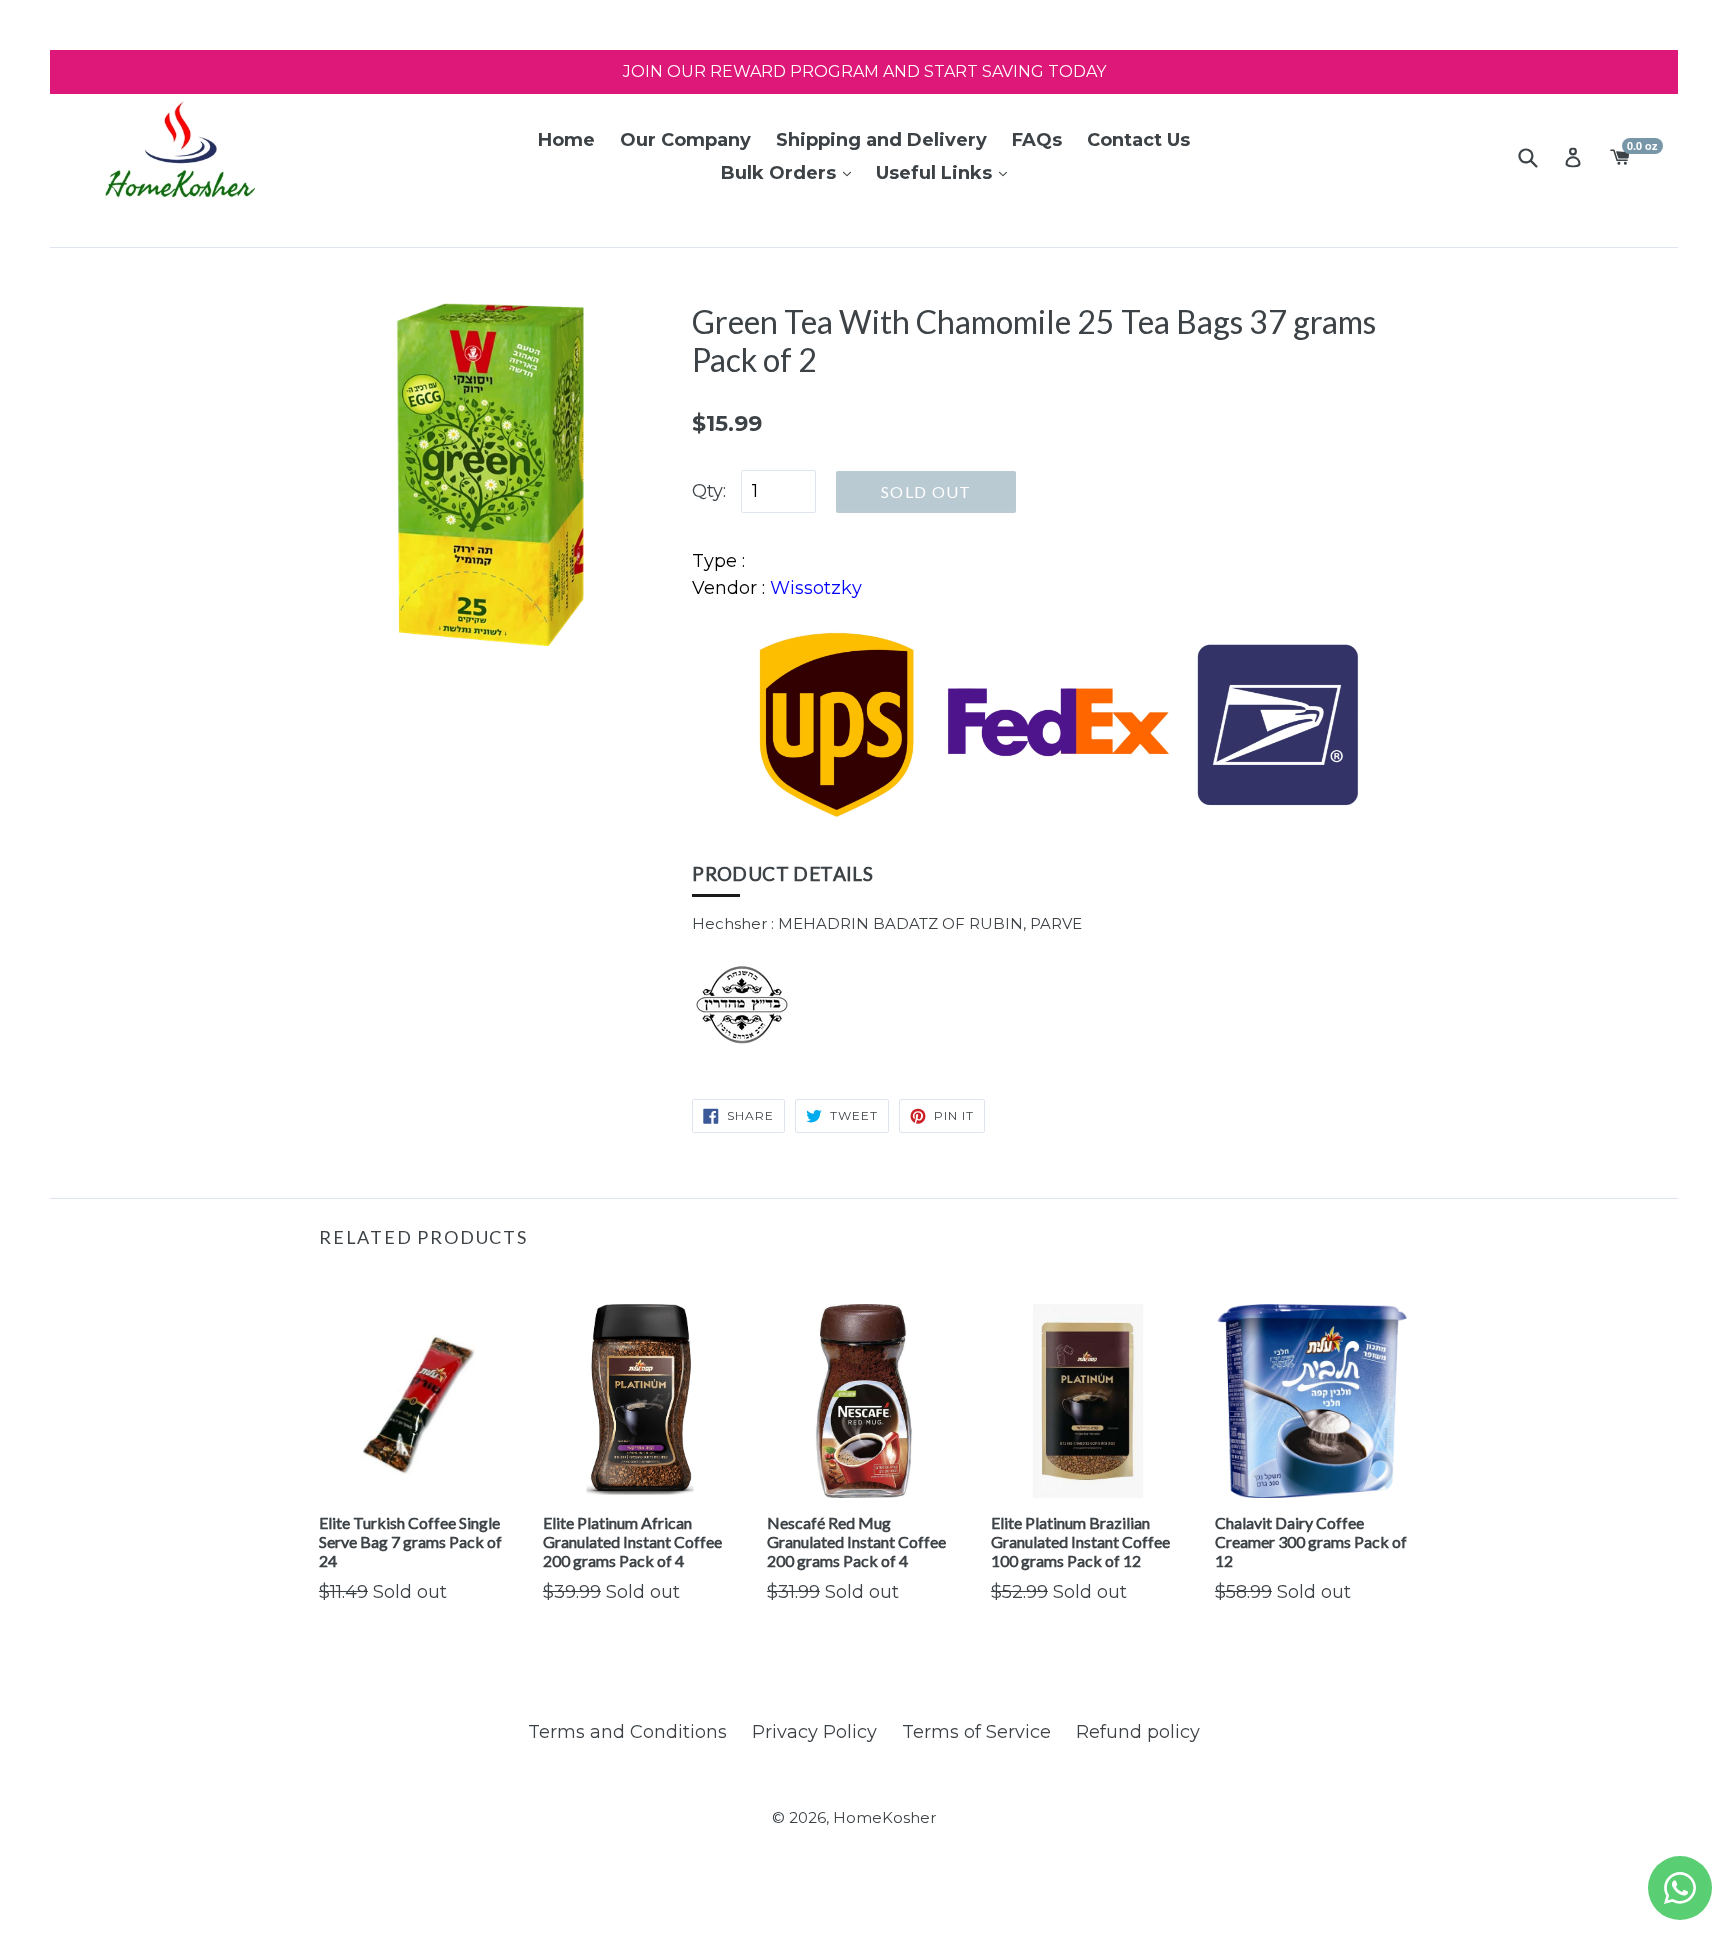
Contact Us (1138, 140)
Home (566, 140)
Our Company (685, 140)
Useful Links (936, 173)
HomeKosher (884, 1817)
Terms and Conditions (627, 1732)
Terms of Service (976, 1732)
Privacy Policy (814, 1732)
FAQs (1037, 140)
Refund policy (1138, 1732)
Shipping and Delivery (881, 140)
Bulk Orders (781, 173)
